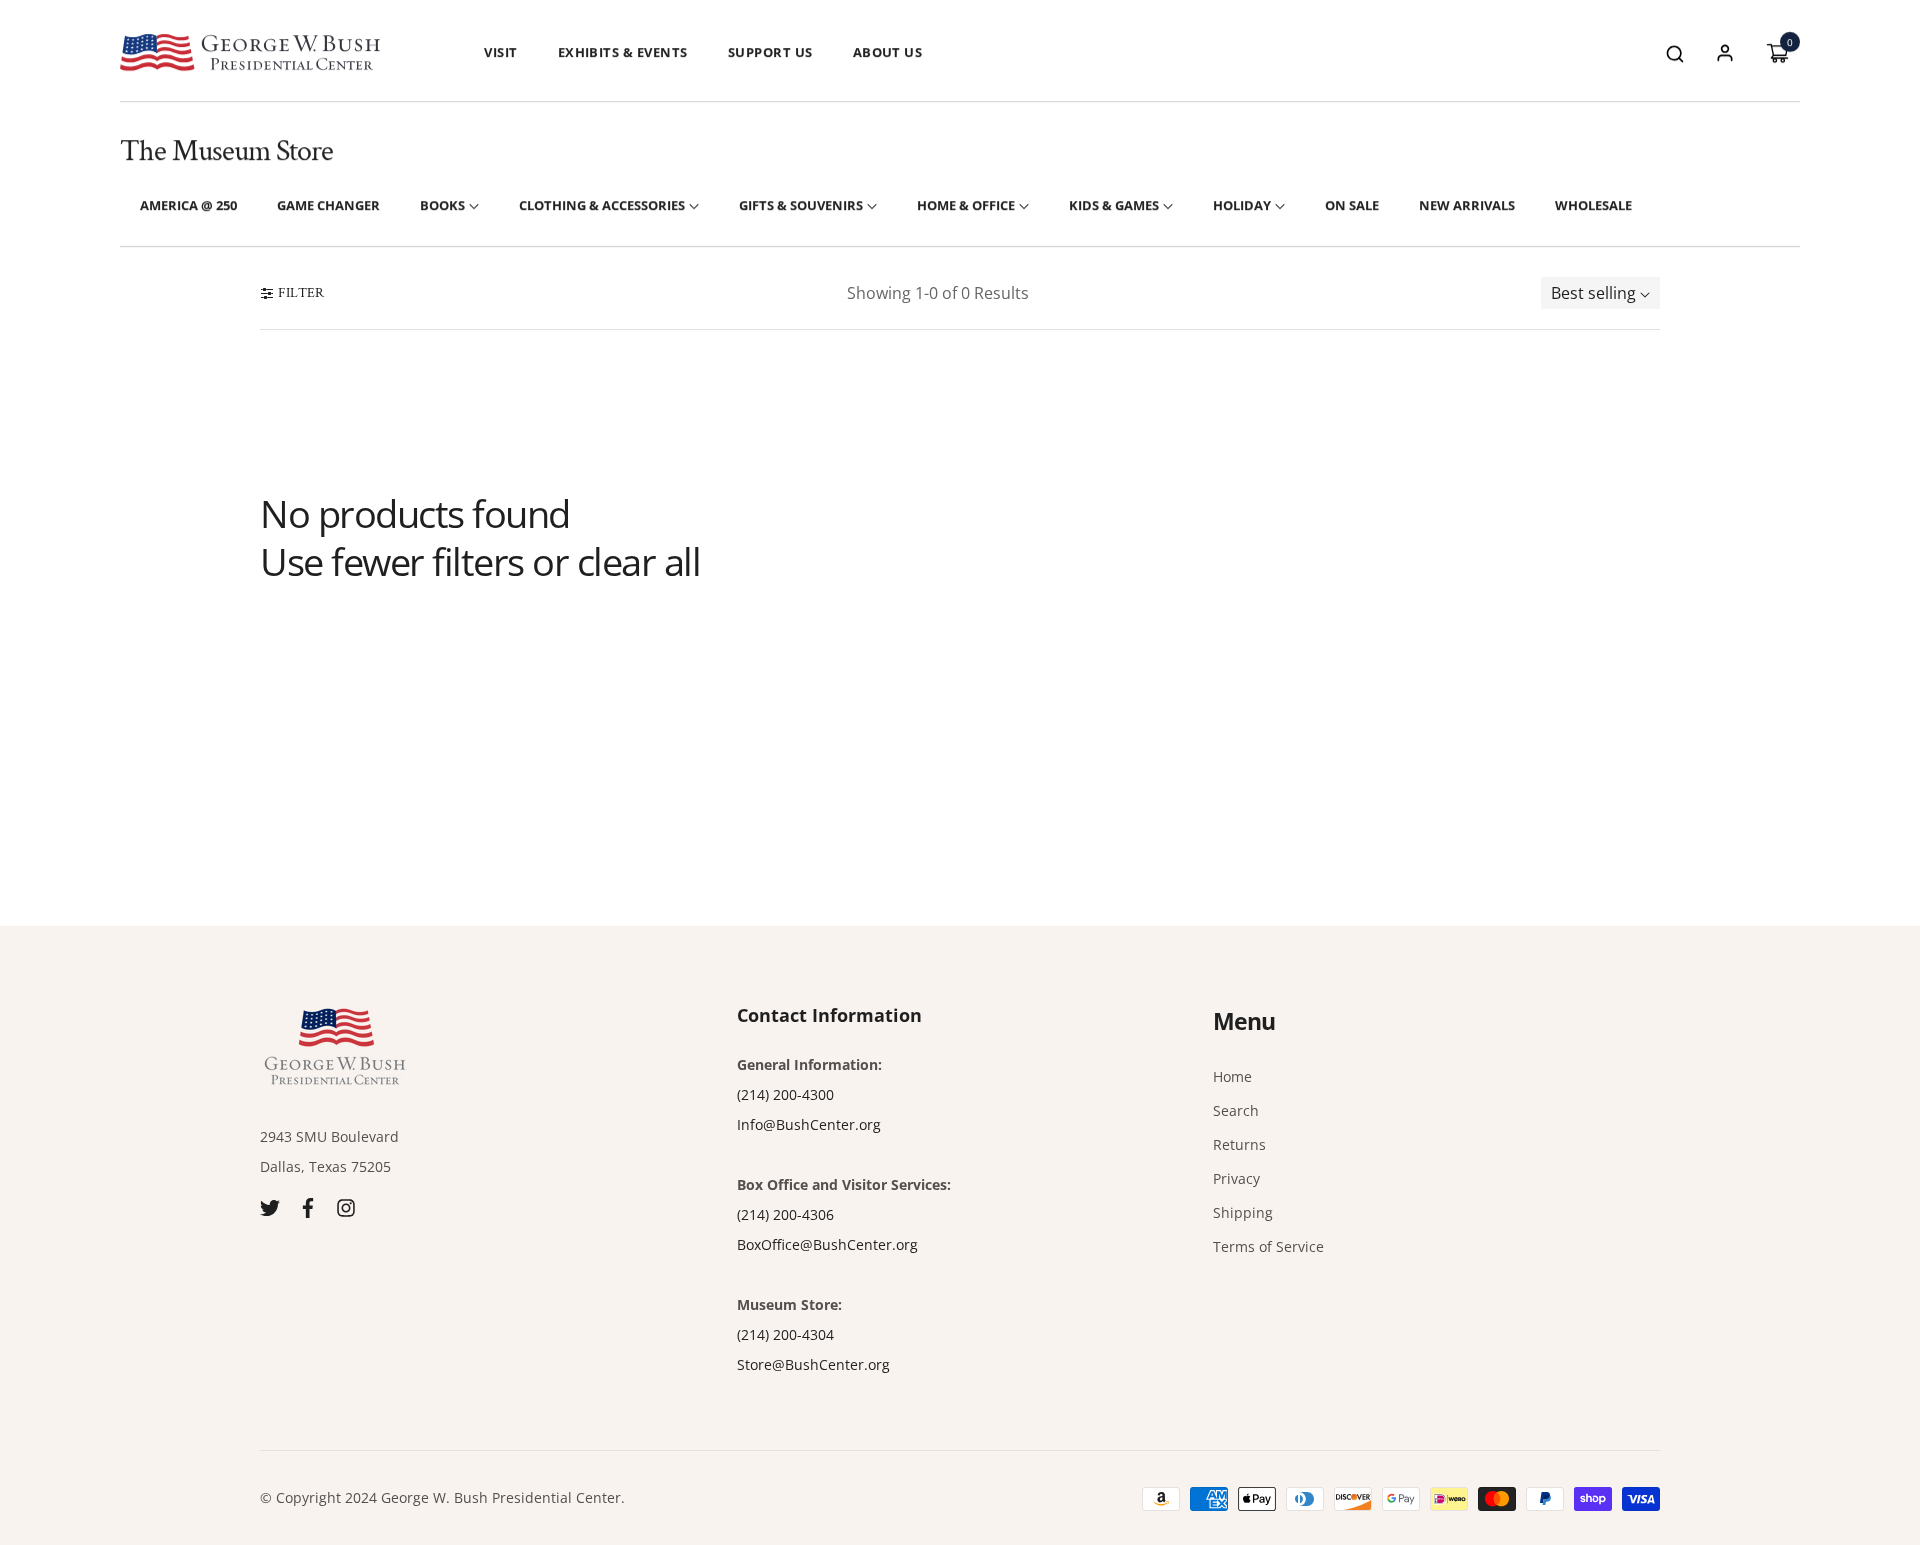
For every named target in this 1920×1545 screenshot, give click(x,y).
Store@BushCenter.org (813, 1364)
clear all (639, 561)
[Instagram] (346, 1206)
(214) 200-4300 (785, 1094)
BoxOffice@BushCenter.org (827, 1244)
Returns (1239, 1144)
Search (1236, 1110)
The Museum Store (226, 151)
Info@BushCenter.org (809, 1124)
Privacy (1236, 1178)
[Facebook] (308, 1206)
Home (1232, 1076)
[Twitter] (270, 1206)
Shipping (1243, 1212)
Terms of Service (1268, 1246)
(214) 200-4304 (785, 1334)
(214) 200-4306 (785, 1214)
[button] (1675, 52)
